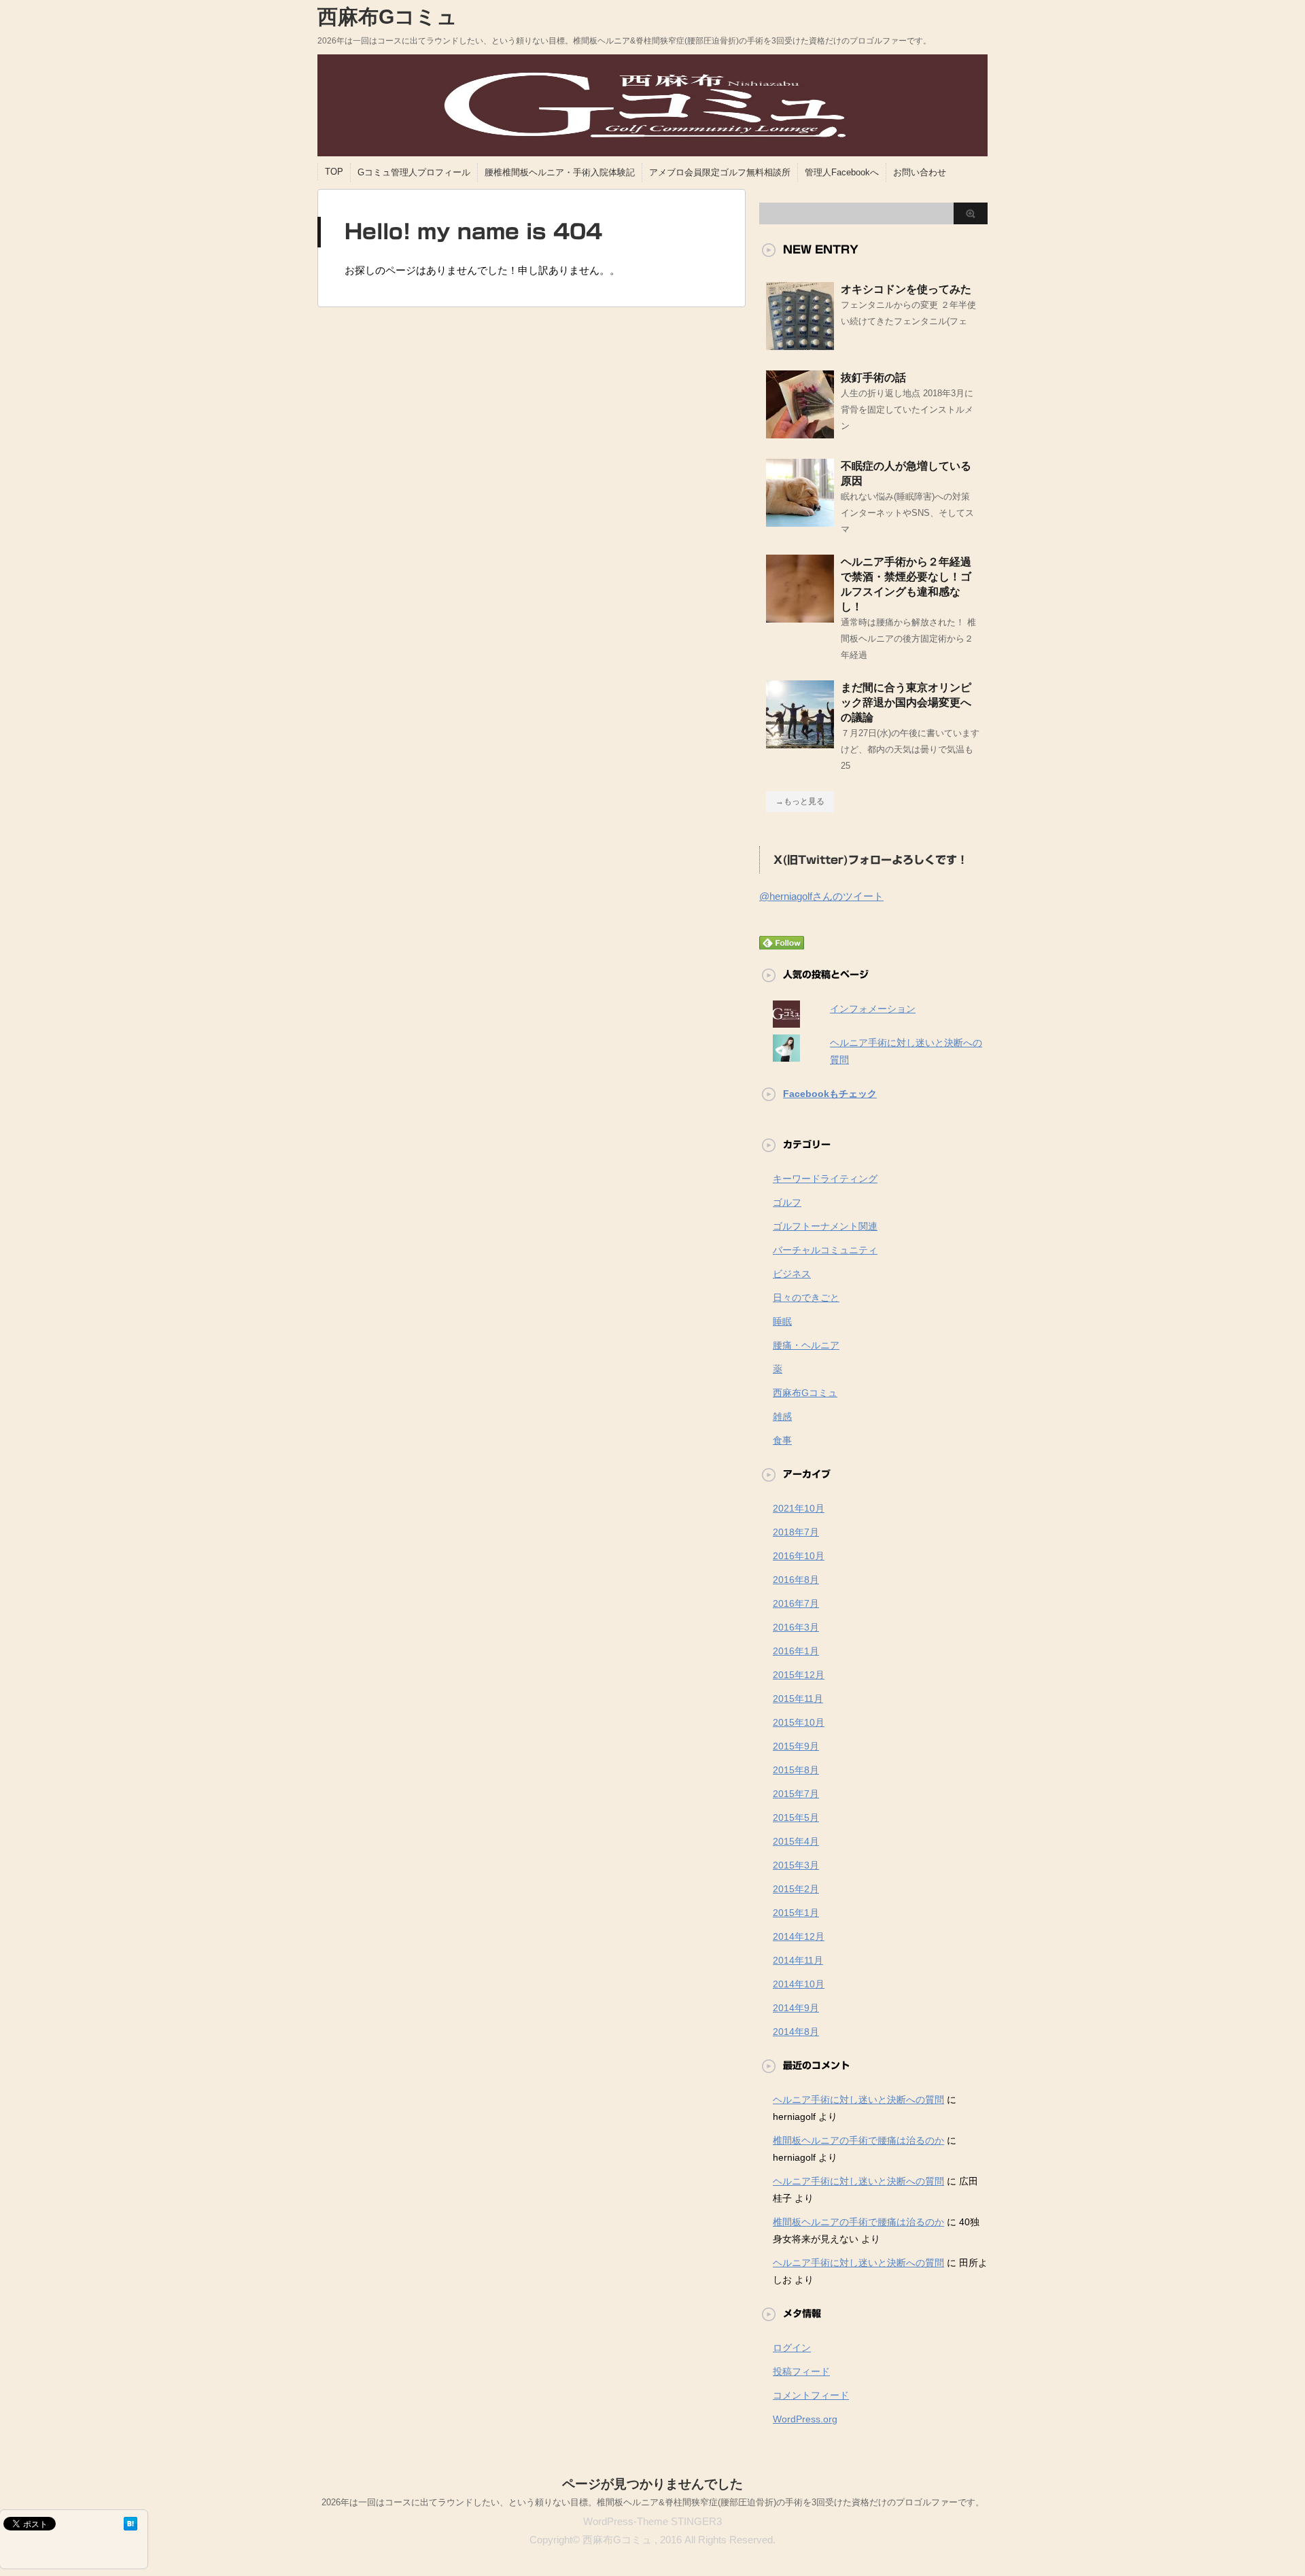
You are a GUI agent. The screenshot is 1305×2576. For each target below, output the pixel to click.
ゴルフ (787, 1202)
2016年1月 (796, 1651)
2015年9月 (796, 1746)
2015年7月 (796, 1794)
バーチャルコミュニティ (825, 1250)
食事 (782, 1440)
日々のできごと (806, 1298)
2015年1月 (796, 1913)
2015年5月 (796, 1817)
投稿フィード (801, 2371)
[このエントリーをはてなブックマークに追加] (130, 2524)
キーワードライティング (825, 1179)
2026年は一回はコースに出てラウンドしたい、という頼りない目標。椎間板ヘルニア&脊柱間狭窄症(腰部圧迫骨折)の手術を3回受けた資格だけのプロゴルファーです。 (653, 2502)
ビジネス (792, 1274)
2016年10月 (799, 1556)
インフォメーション (873, 1009)
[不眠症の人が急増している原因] (800, 521)
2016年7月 (796, 1603)
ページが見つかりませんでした (652, 2484)
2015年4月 (796, 1841)
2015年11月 (798, 1699)
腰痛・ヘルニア (806, 1345)
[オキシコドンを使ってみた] (800, 345)
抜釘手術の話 (873, 378)
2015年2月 (796, 1889)
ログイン (792, 2348)
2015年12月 (799, 1675)
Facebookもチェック (830, 1094)
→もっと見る (800, 801)
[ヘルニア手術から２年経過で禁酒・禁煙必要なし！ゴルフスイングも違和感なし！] (800, 617)
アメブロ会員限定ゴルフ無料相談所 (720, 172)
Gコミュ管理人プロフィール (414, 172)
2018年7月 (796, 1532)
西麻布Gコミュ (387, 17)
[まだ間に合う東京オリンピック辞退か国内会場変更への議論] (800, 743)
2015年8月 (796, 1770)
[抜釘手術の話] (800, 433)
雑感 (782, 1416)
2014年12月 (799, 1936)
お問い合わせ (920, 172)
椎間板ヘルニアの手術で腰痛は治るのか (858, 2140)
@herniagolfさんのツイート (821, 896)
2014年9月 (796, 2008)
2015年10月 (799, 1722)
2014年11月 (798, 1960)
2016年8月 (796, 1580)
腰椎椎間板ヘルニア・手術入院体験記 (560, 172)
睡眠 (782, 1321)
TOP (334, 172)
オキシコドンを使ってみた (906, 289)
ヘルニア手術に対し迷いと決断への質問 (858, 2100)
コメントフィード (811, 2395)
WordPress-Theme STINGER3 (652, 2521)
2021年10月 (799, 1508)
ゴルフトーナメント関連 (825, 1226)
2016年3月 (796, 1627)
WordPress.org (805, 2419)
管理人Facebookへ (842, 172)
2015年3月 (796, 1865)
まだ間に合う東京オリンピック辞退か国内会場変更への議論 (906, 702)
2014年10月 (799, 1984)
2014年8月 (796, 2032)
